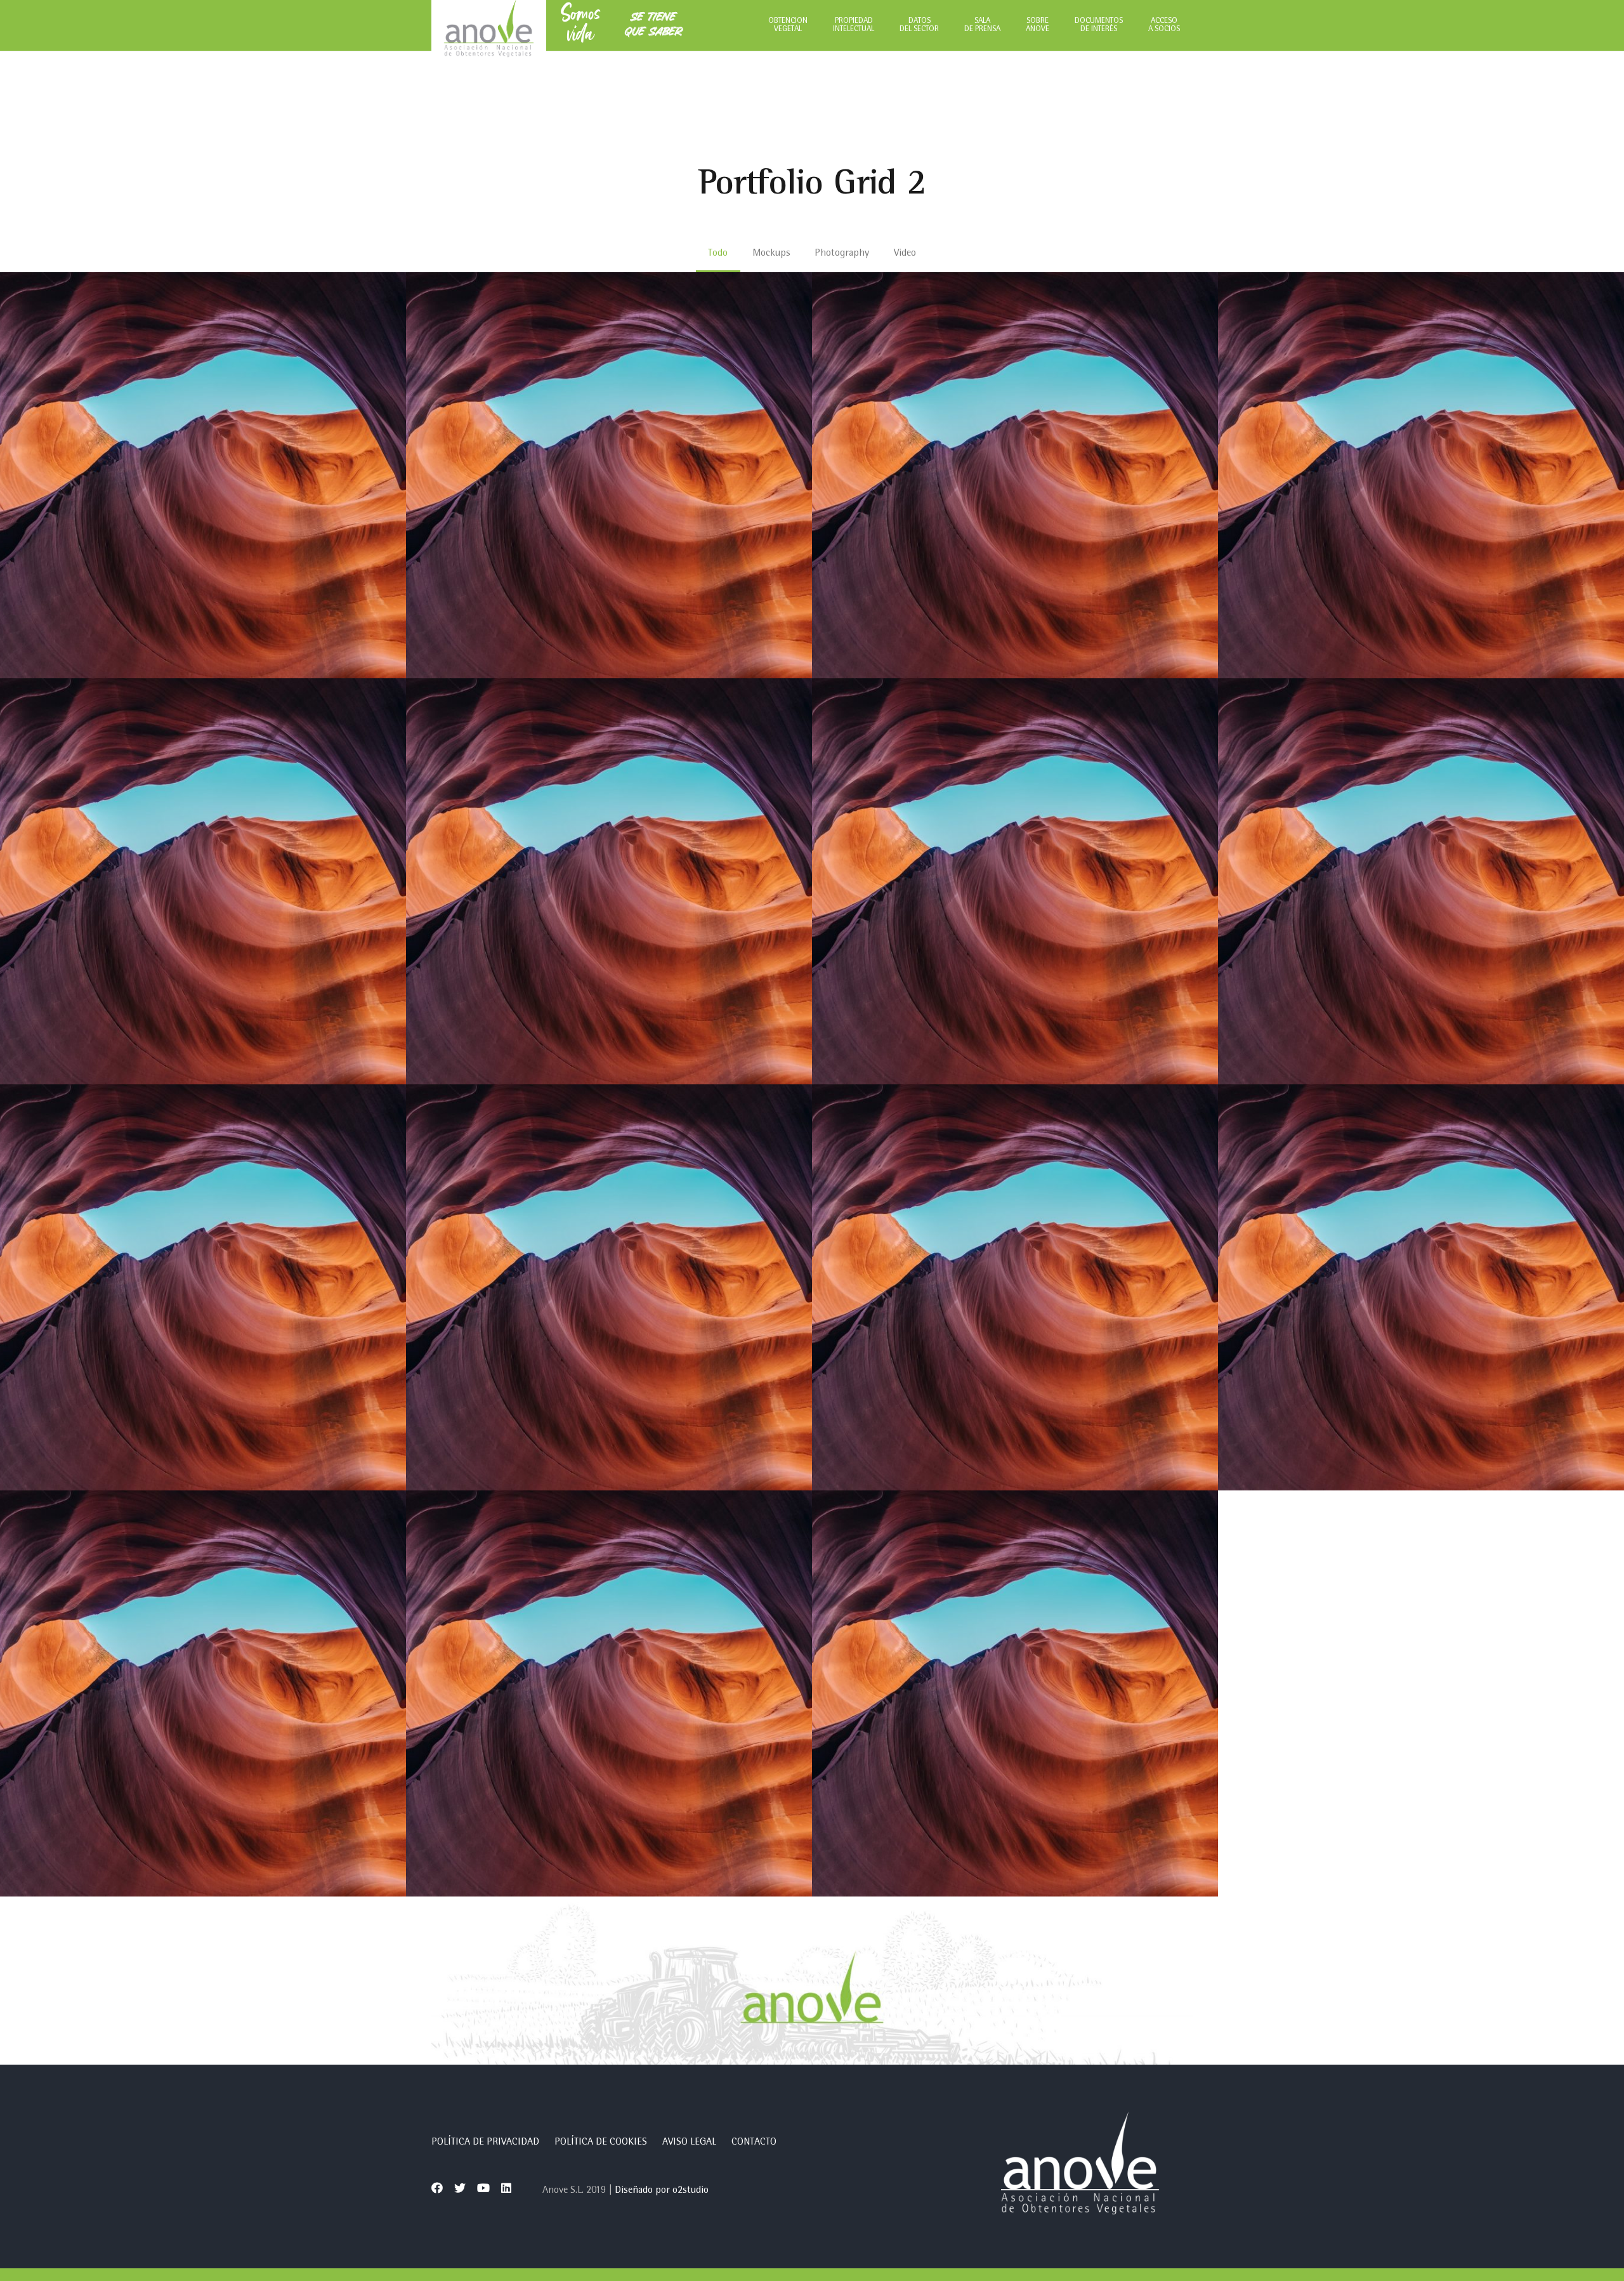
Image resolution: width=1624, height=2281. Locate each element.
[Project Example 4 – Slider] (609, 1693)
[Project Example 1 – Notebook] (1015, 475)
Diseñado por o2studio (662, 2191)
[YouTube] (483, 2188)
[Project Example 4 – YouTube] (203, 1693)
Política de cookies (601, 2143)
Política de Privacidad (485, 2143)
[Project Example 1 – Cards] (203, 881)
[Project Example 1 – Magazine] (203, 475)
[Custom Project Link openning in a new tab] (1015, 1693)
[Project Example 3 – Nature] (1015, 1287)
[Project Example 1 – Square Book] (609, 475)
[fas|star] (1080, 2166)
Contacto (754, 2143)
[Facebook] (437, 2188)
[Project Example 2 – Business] (1421, 881)
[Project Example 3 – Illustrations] (203, 1287)
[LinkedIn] (506, 2188)
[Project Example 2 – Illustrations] (609, 881)
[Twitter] (460, 2188)
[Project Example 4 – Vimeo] (1421, 1287)
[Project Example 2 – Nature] (1015, 881)
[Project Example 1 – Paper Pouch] (1421, 475)
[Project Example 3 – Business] (609, 1287)
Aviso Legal (689, 2143)
